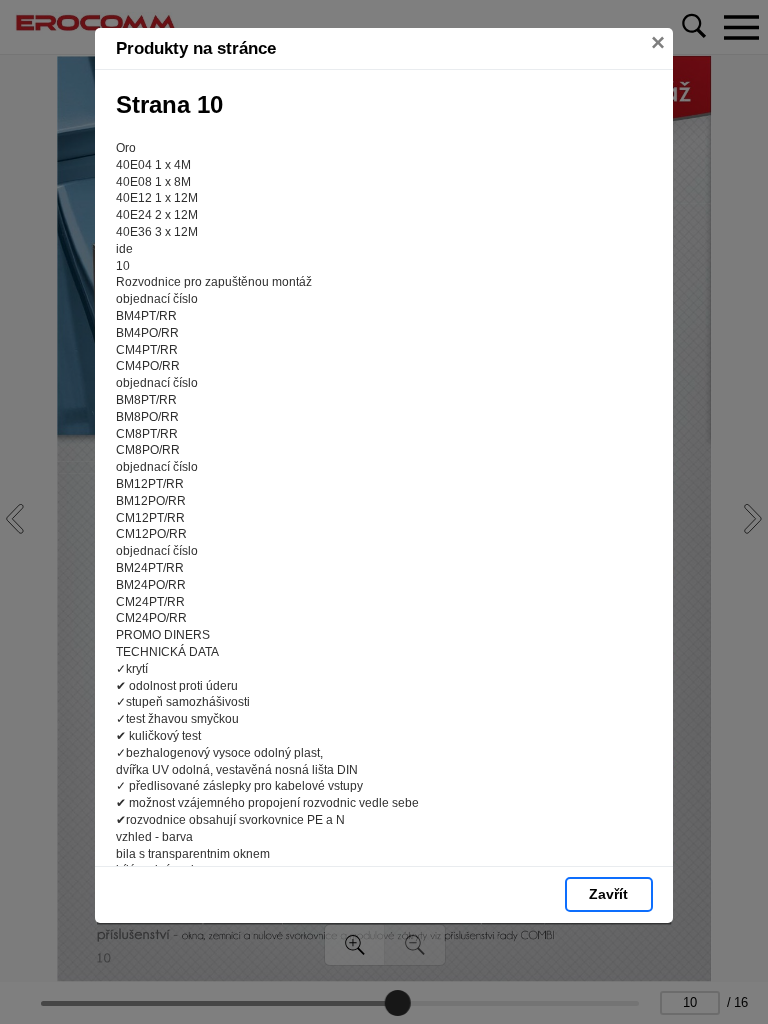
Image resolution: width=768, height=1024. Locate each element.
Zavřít (608, 894)
